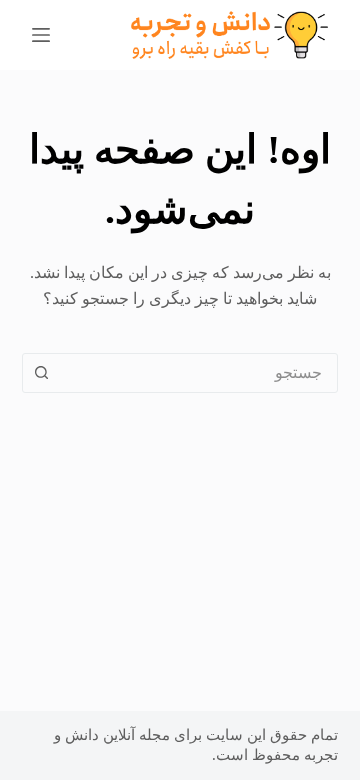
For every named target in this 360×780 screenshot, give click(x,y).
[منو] (41, 35)
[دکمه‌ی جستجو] (42, 373)
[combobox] (199, 373)
